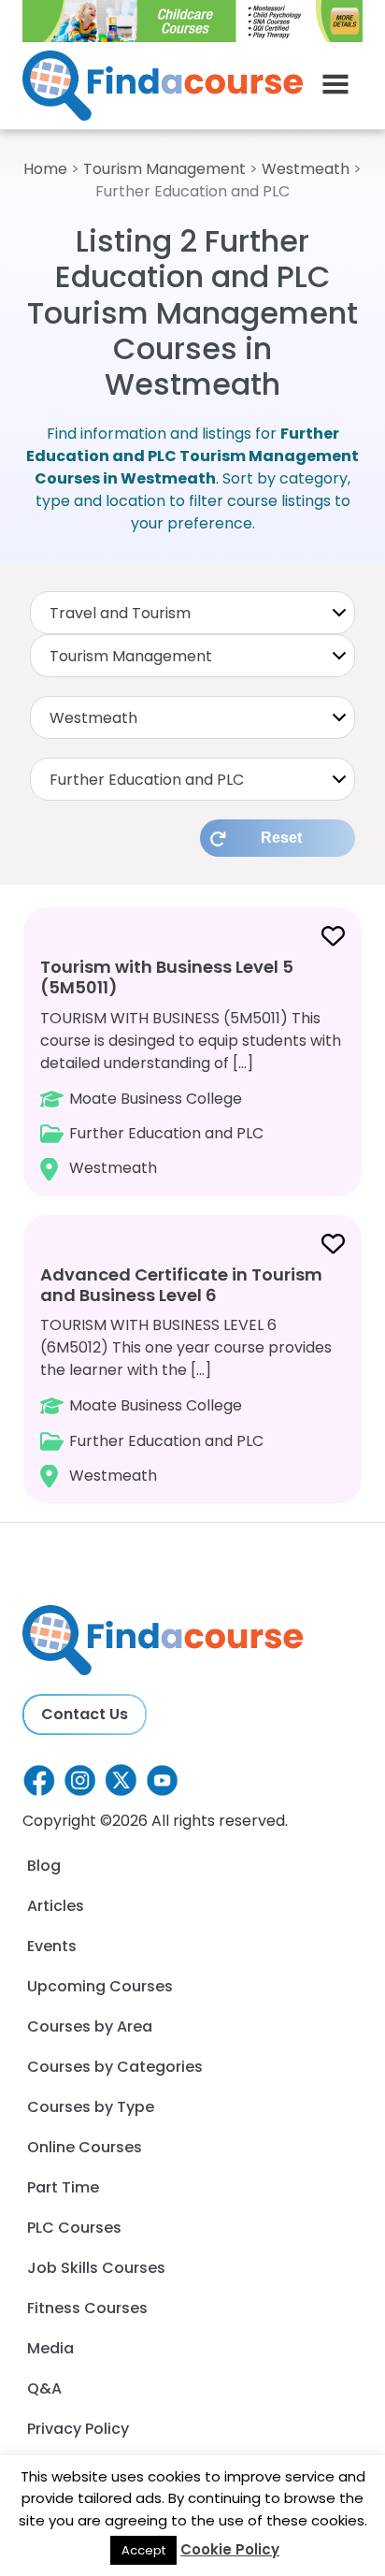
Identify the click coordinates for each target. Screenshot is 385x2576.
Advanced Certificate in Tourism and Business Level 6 (181, 1285)
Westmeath (306, 169)
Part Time (63, 2187)
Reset (281, 838)
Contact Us (85, 1714)
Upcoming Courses (100, 1986)
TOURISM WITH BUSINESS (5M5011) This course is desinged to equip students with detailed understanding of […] (191, 1067)
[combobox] (192, 613)
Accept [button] (143, 2550)
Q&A (44, 2388)
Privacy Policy (78, 2429)
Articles (56, 1906)
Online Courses (85, 2147)
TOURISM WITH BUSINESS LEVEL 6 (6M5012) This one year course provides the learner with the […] (186, 1375)
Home (45, 169)
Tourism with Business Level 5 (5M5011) (167, 977)
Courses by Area (90, 2026)
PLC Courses (74, 2228)
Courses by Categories (115, 2067)
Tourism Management (164, 169)
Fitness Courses (87, 2308)
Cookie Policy (230, 2549)
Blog (44, 1866)
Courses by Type (91, 2107)
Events (52, 1946)
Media (50, 2348)
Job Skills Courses (96, 2268)
